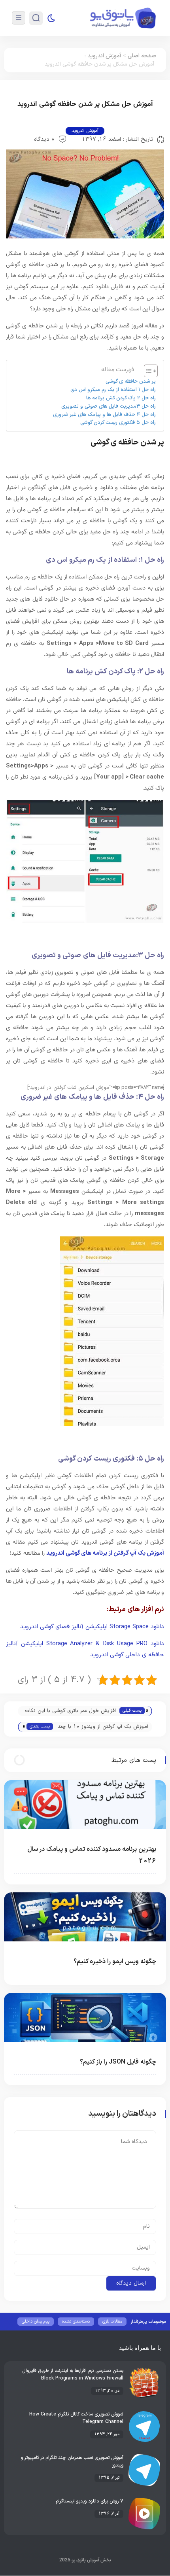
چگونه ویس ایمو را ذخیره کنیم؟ (115, 1962)
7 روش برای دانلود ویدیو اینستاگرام (90, 2501)
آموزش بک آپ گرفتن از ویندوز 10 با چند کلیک (103, 1727)
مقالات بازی (112, 2322)
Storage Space (129, 1627)
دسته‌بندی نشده (76, 2322)
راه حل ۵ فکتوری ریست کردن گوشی (118, 423)
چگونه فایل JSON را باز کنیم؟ (118, 2062)
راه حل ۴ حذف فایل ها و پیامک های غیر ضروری (104, 415)
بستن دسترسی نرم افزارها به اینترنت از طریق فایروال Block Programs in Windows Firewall (73, 2375)
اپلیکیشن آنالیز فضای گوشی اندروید (65, 1627)
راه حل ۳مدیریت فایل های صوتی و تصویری (109, 406)
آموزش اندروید (104, 56)
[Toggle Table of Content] (147, 371)
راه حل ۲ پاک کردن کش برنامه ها (121, 398)
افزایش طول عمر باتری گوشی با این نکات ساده (70, 1711)
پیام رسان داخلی (36, 2322)
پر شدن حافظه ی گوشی (131, 382)
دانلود (156, 1627)
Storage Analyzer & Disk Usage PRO (97, 1644)
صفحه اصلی (142, 56)
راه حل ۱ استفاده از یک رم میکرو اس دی (113, 390)
